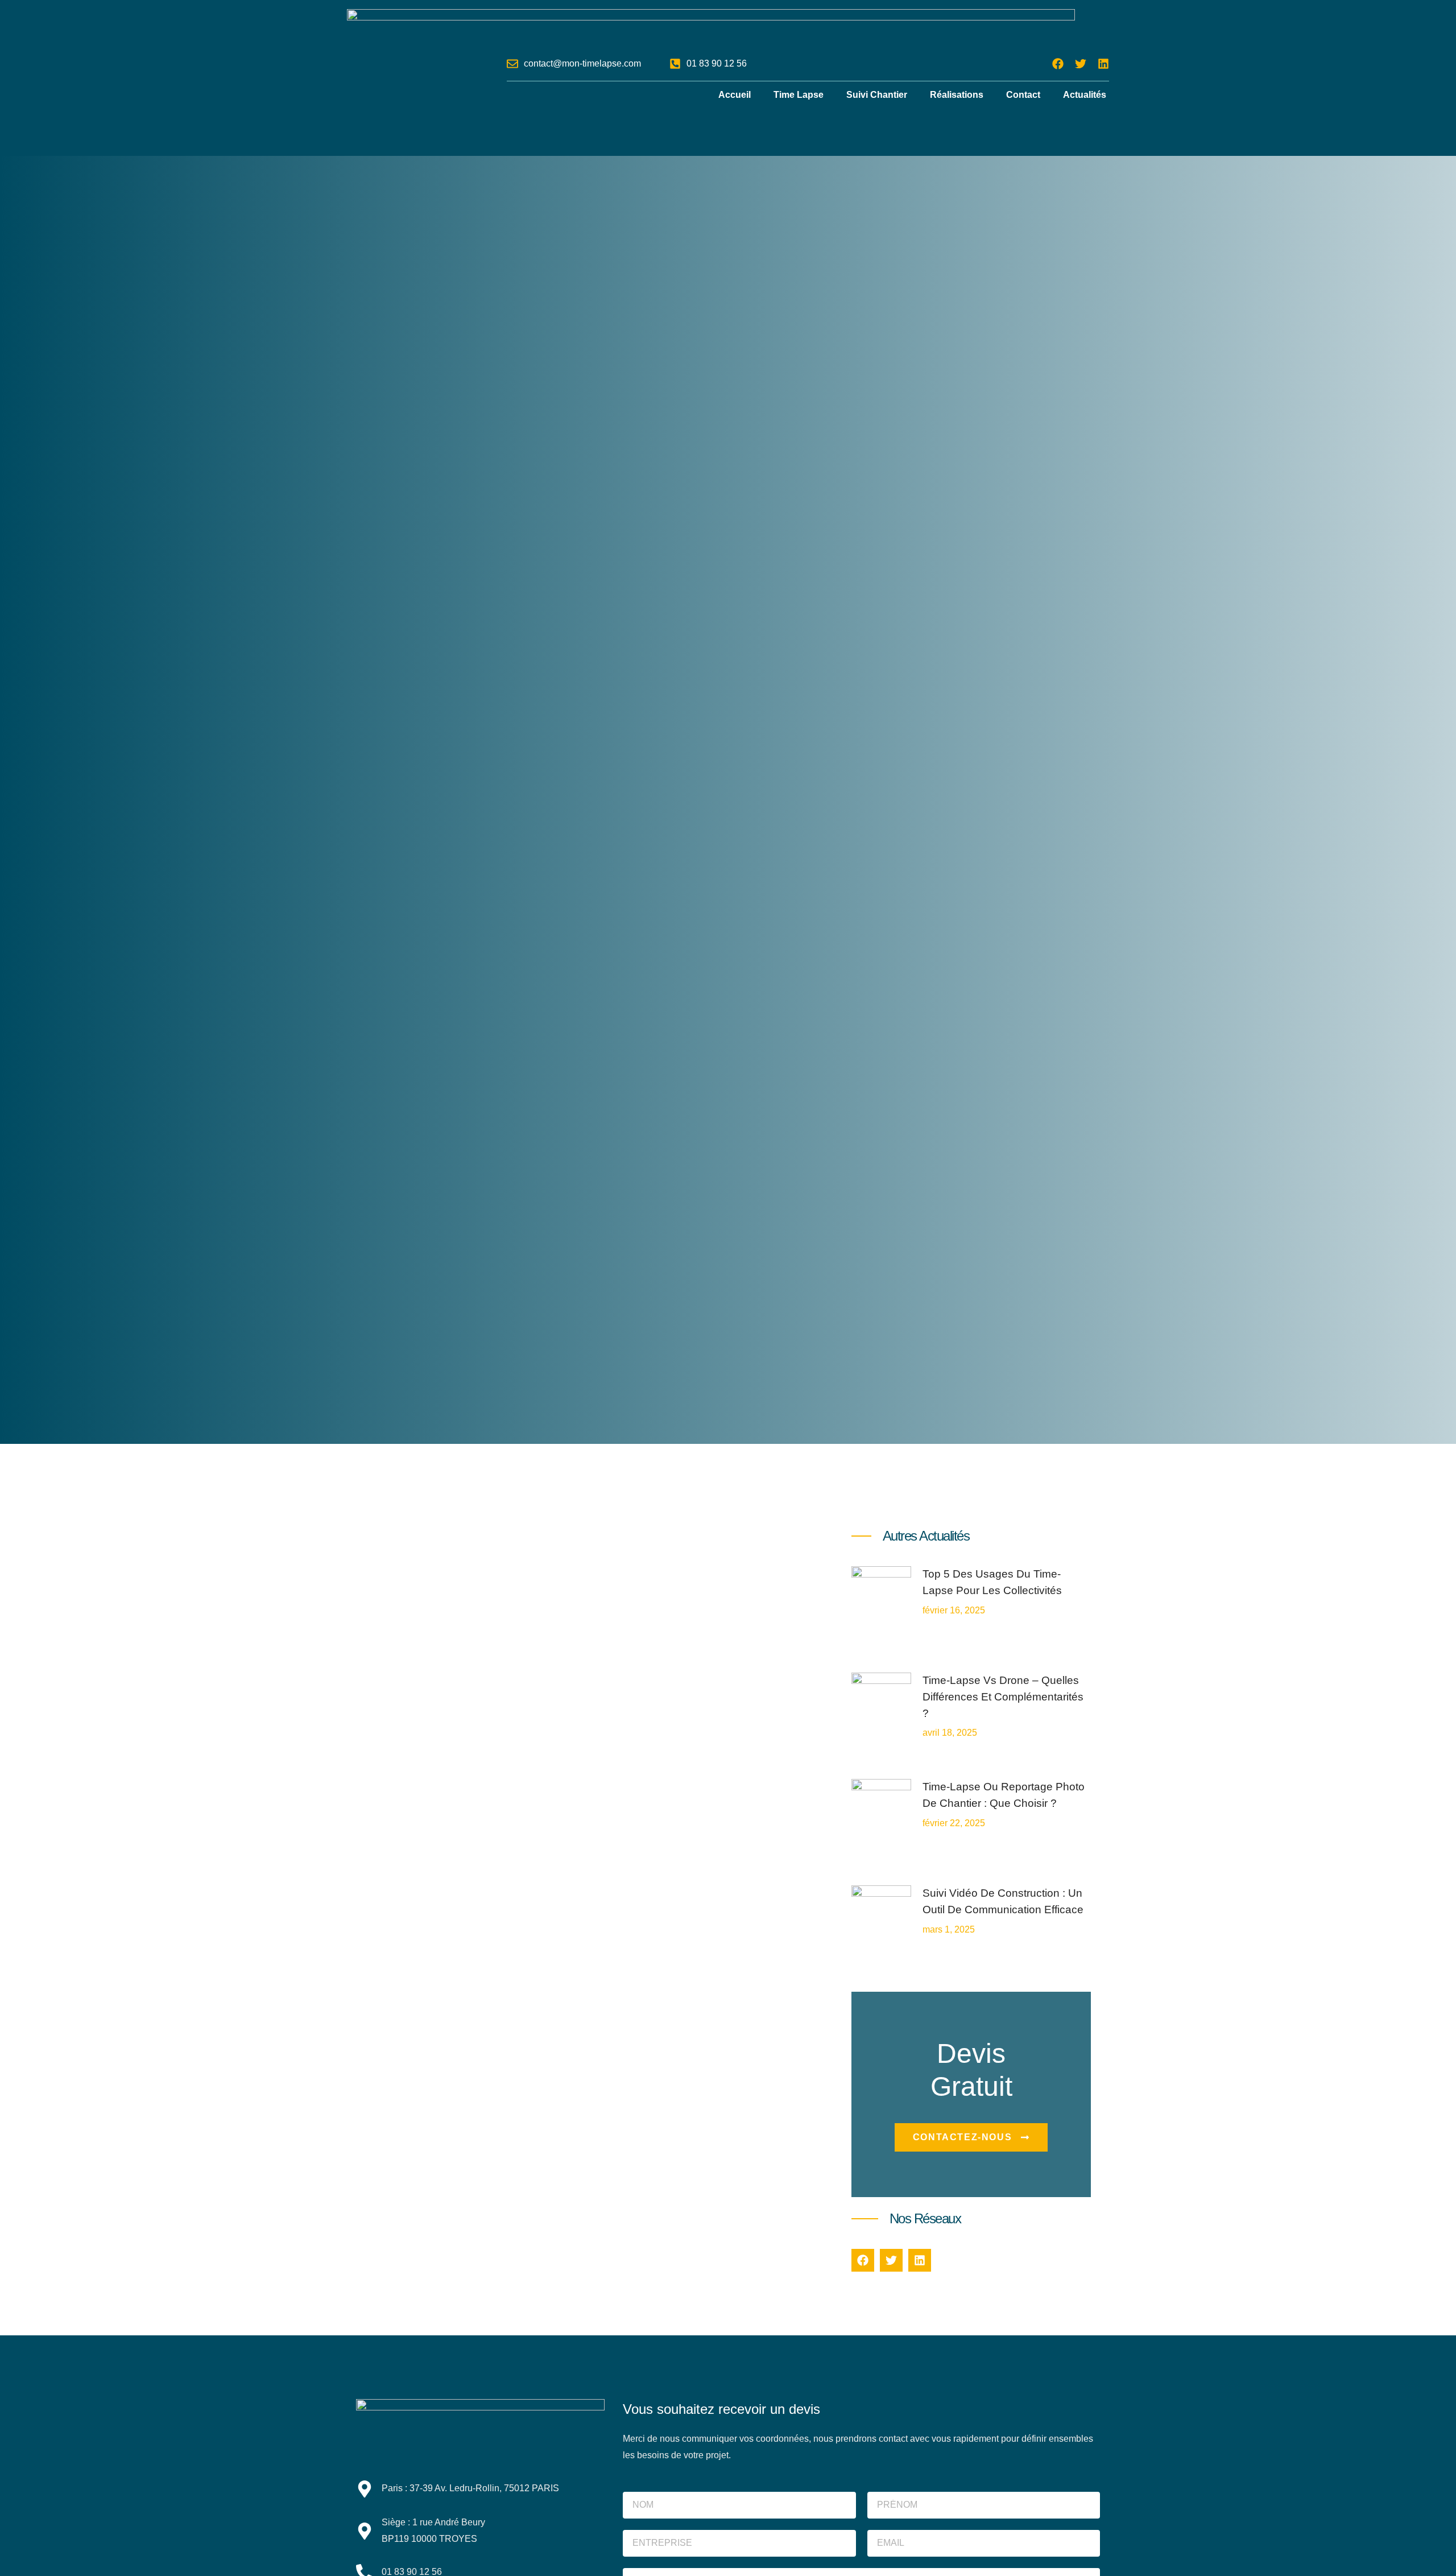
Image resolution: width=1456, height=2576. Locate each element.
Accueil (735, 95)
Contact (1023, 95)
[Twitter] (1081, 64)
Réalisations (957, 95)
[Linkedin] (1103, 64)
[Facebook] (1058, 64)
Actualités (1085, 95)
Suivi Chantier (877, 95)
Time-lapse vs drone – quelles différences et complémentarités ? (1003, 1697)
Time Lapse (799, 95)
